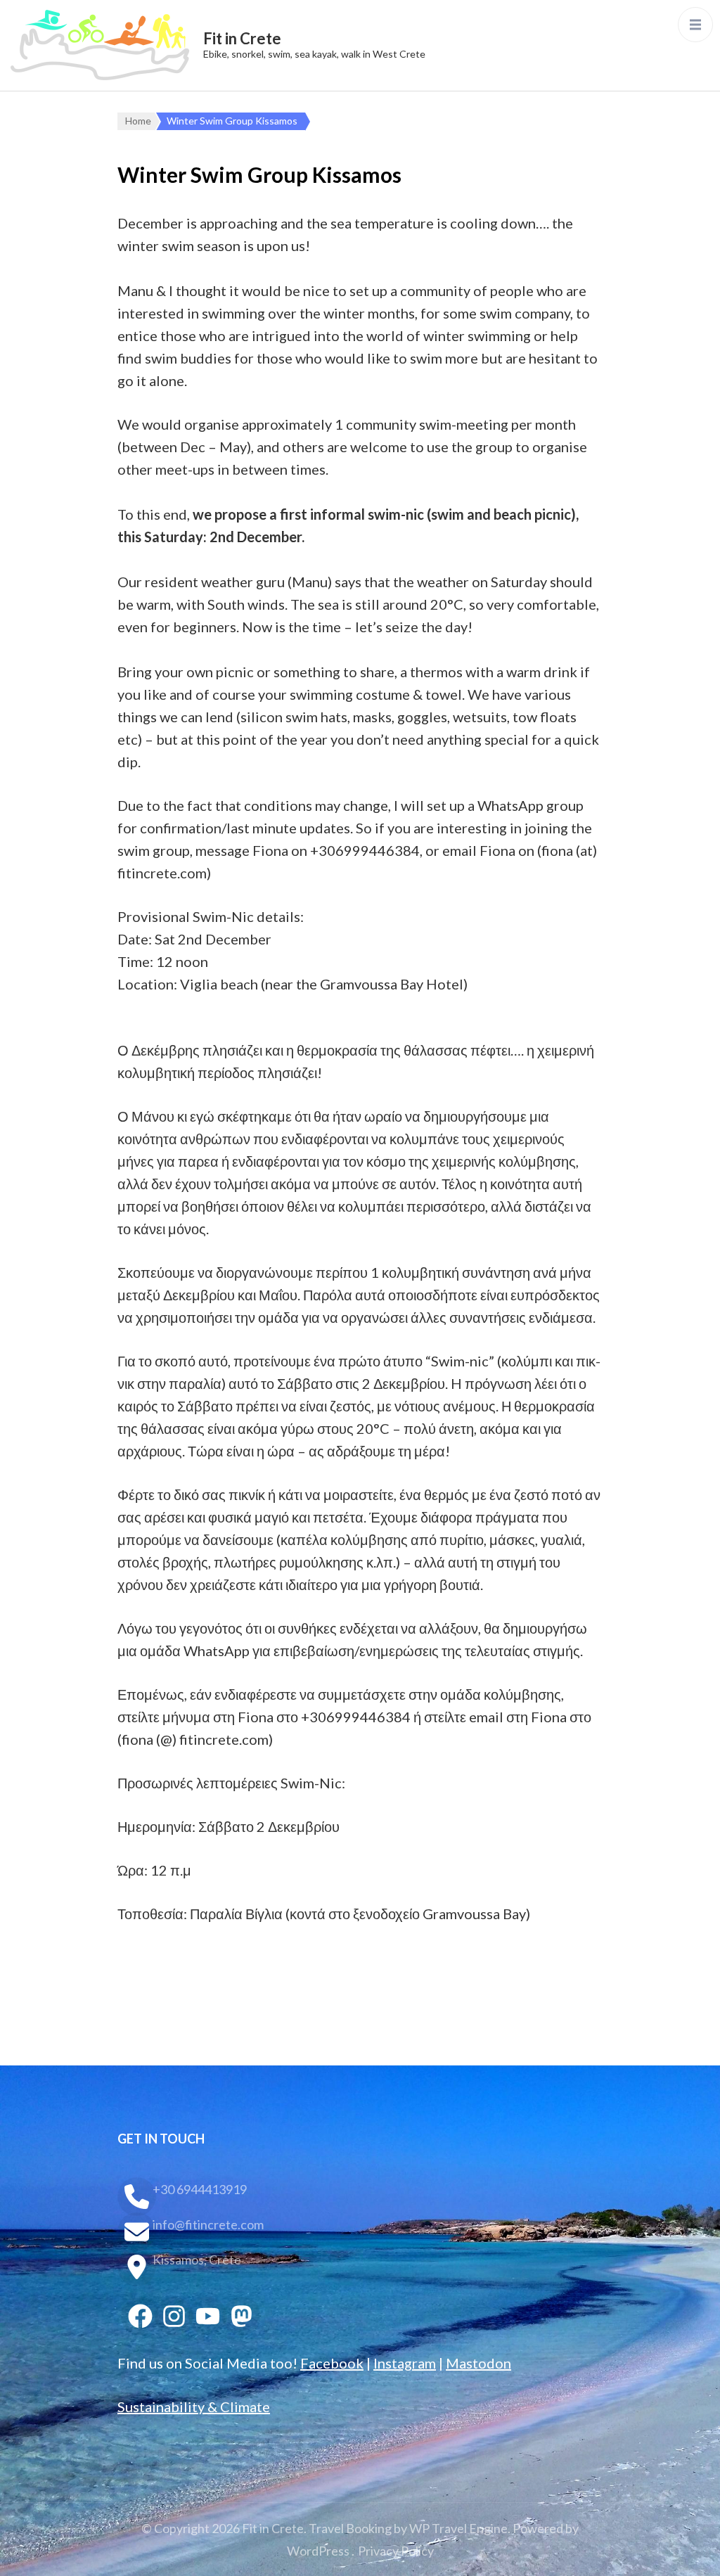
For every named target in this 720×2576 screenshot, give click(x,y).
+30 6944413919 (200, 2189)
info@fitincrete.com (208, 2224)
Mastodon (478, 2363)
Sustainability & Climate (194, 2407)
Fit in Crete (242, 38)
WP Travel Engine (458, 2528)
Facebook (332, 2363)
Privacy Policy (396, 2551)
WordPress (318, 2551)
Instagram (405, 2363)
